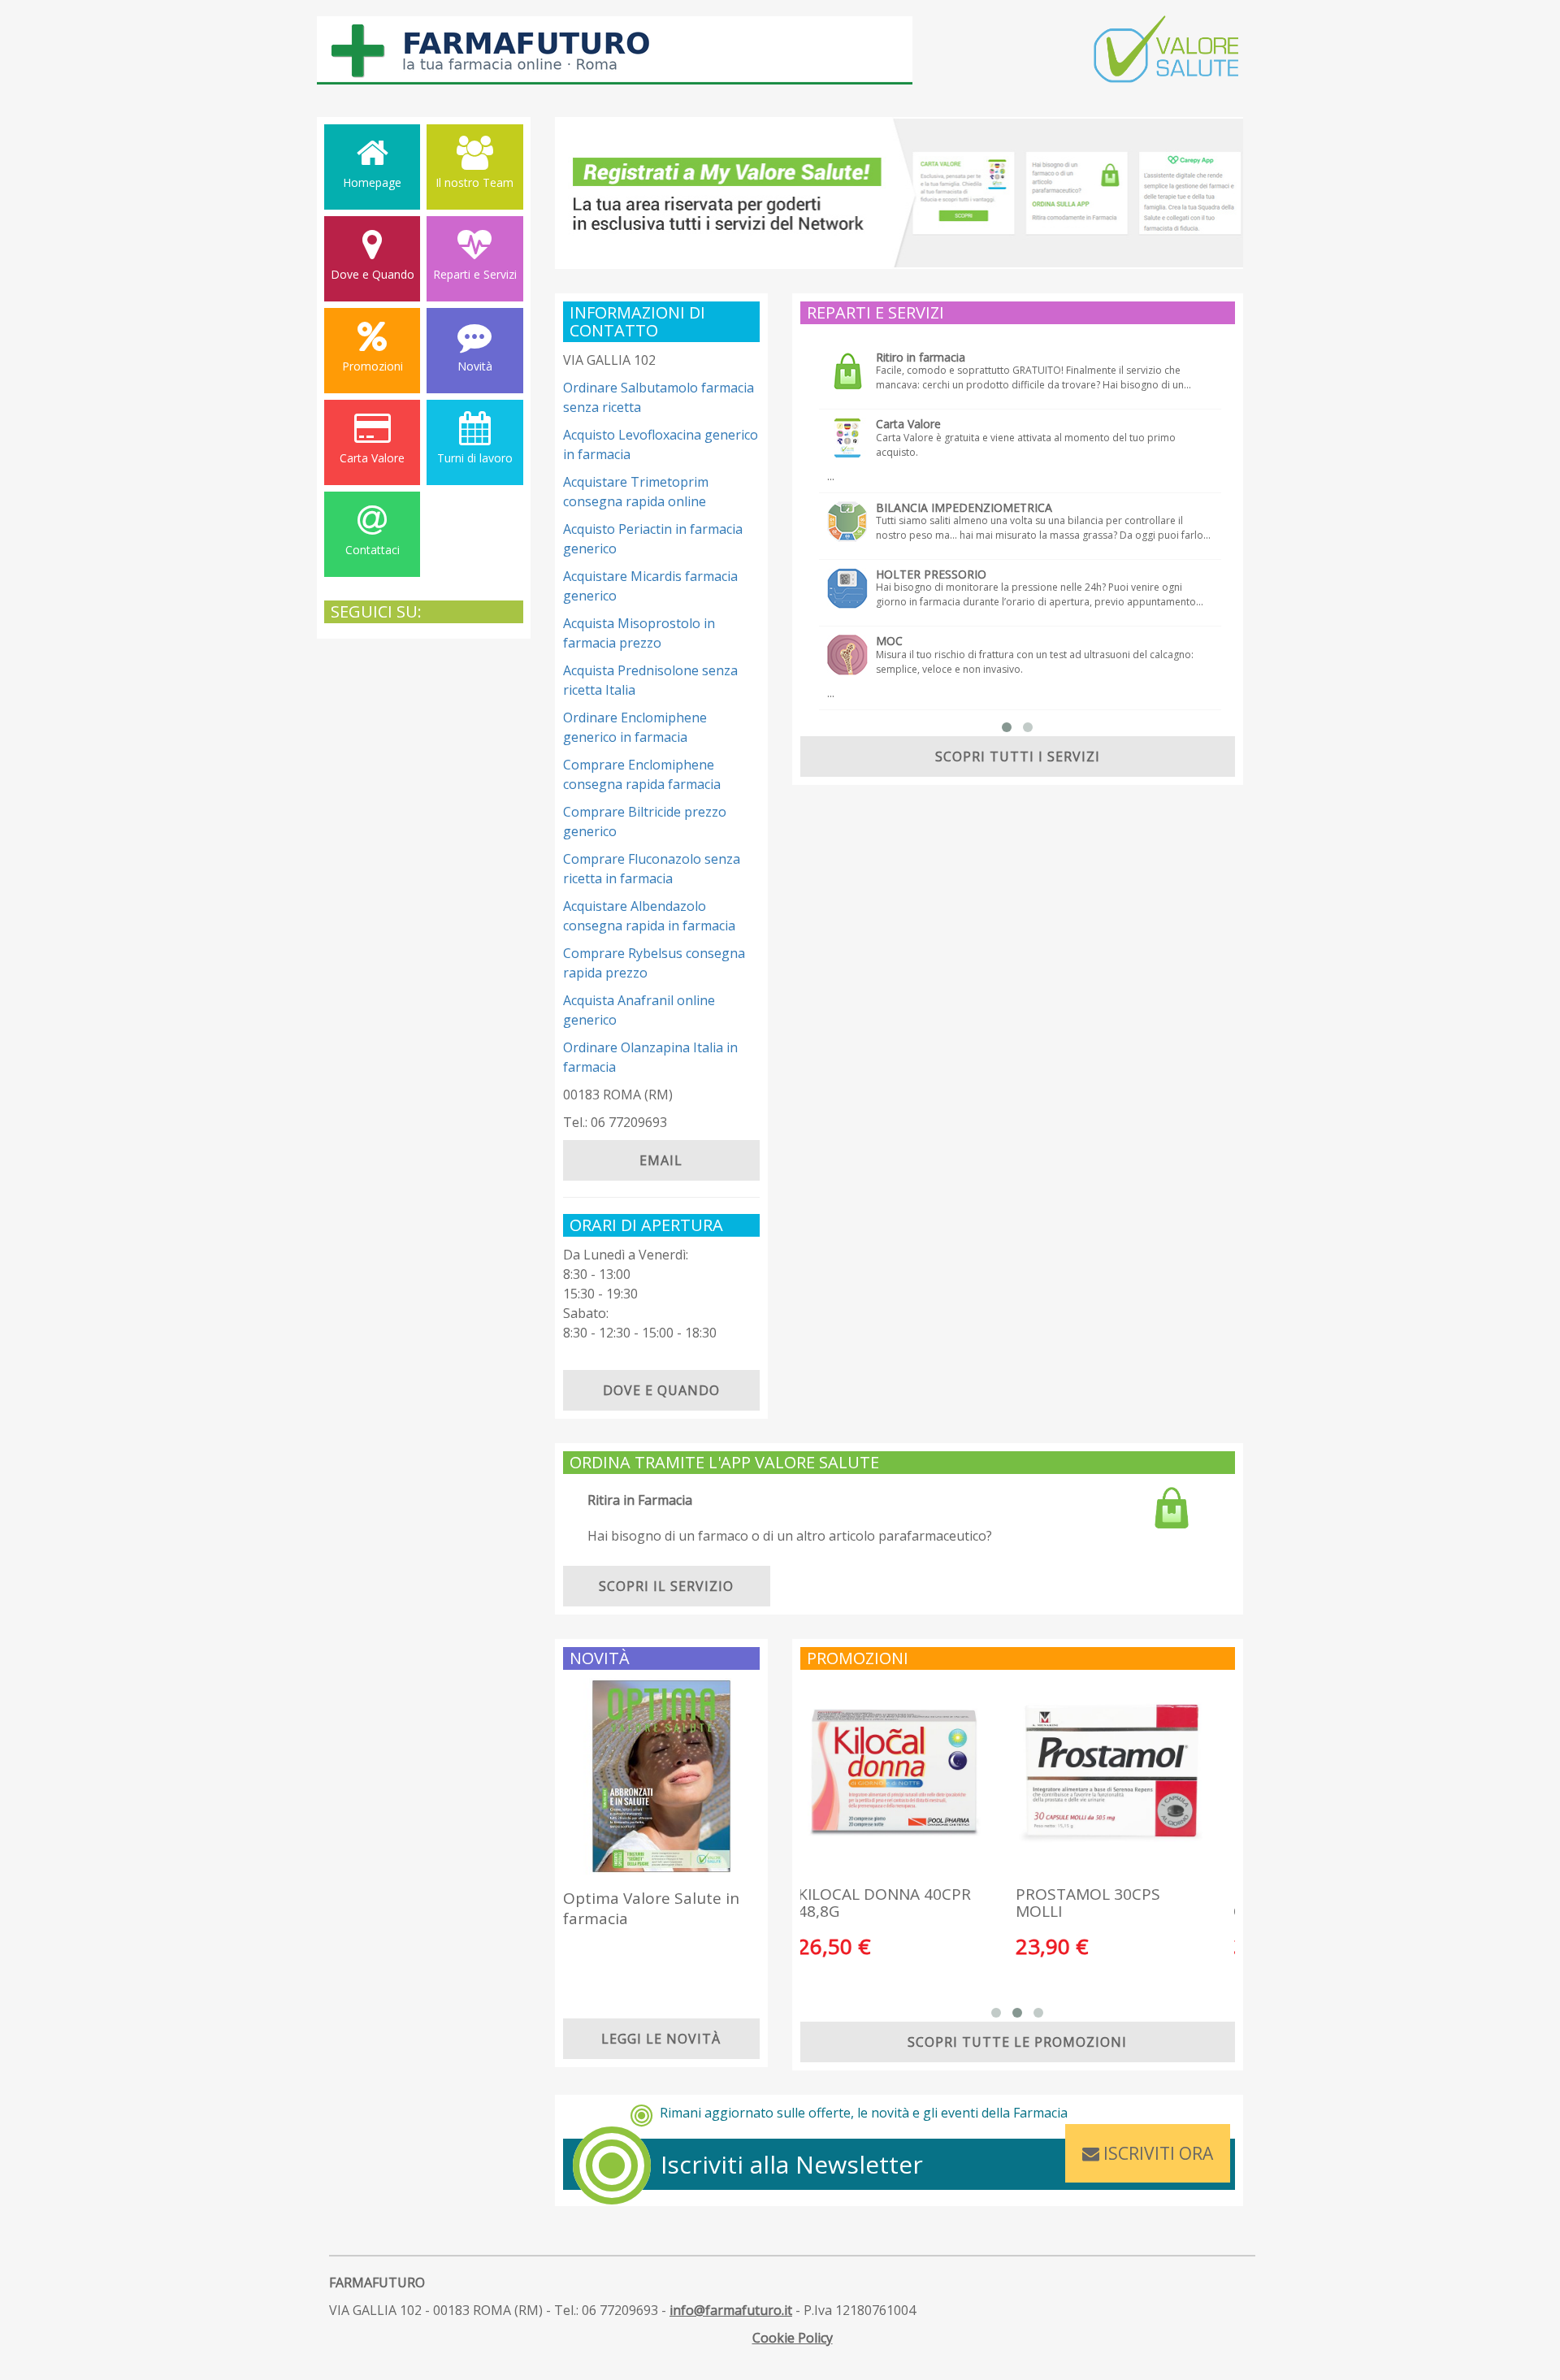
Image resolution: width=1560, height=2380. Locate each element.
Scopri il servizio (666, 1586)
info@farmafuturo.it (731, 2310)
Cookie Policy (793, 2338)
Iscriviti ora (1156, 2153)
